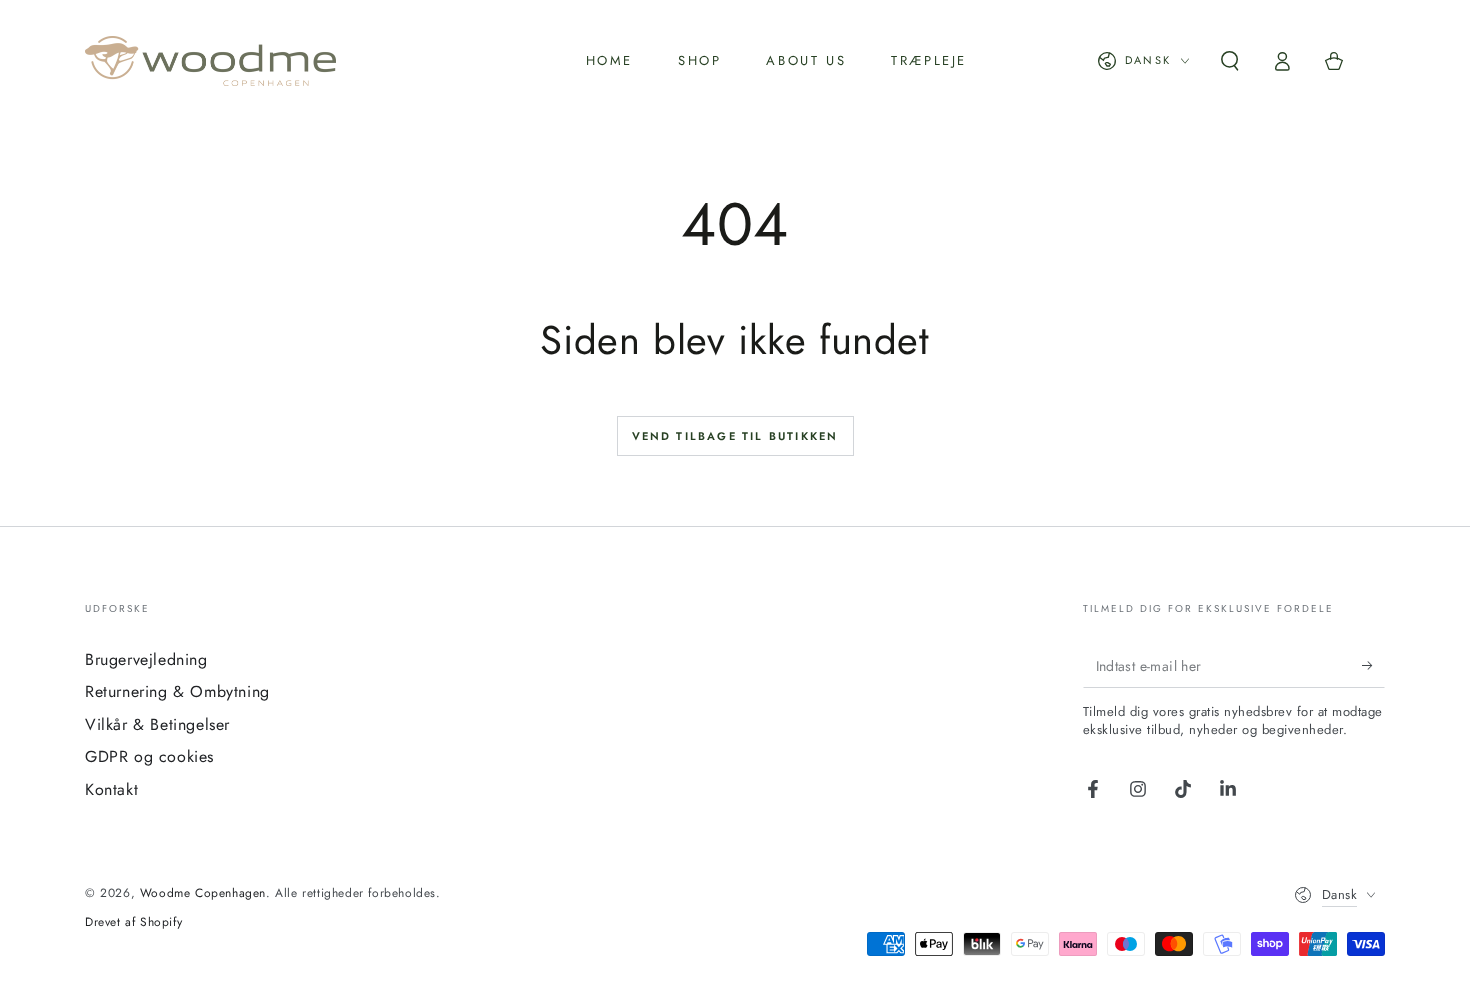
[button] (1230, 61)
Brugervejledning (146, 659)
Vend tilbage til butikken (735, 436)
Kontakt (111, 789)
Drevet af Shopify (133, 922)
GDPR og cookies (149, 756)
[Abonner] (1373, 665)
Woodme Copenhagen (203, 893)
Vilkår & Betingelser (157, 724)
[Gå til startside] (210, 61)
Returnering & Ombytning (177, 691)
